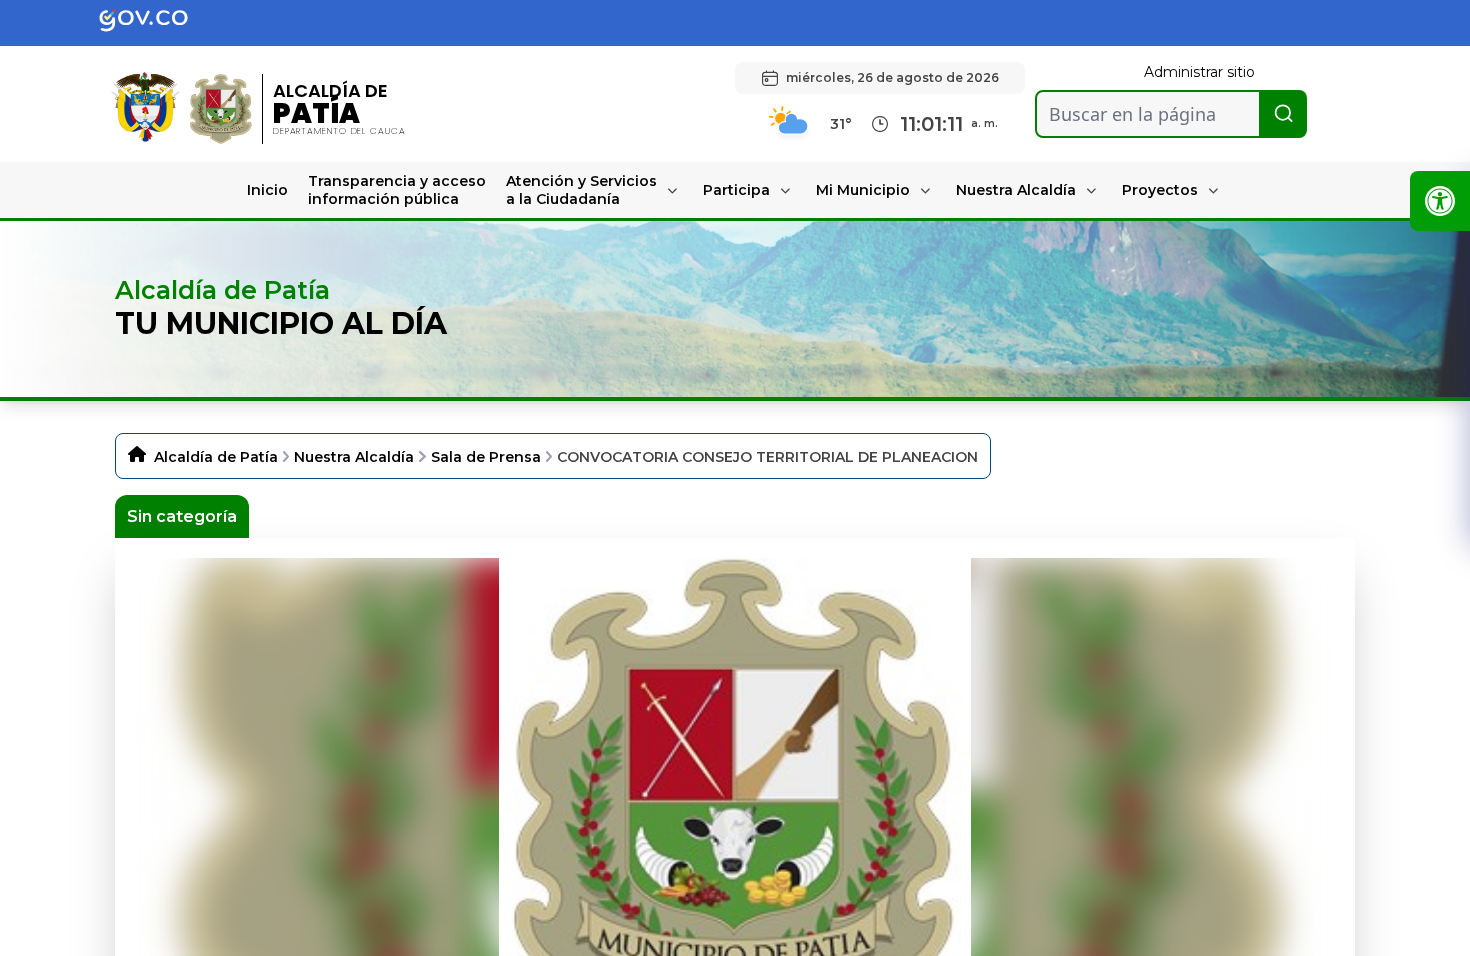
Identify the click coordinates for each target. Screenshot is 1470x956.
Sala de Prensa (486, 457)
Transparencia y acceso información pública (397, 190)
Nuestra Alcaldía (1016, 190)
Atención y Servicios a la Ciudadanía (581, 190)
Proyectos (1160, 190)
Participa (736, 190)
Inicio (267, 190)
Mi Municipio (863, 190)
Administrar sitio (1199, 72)
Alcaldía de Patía (216, 457)
